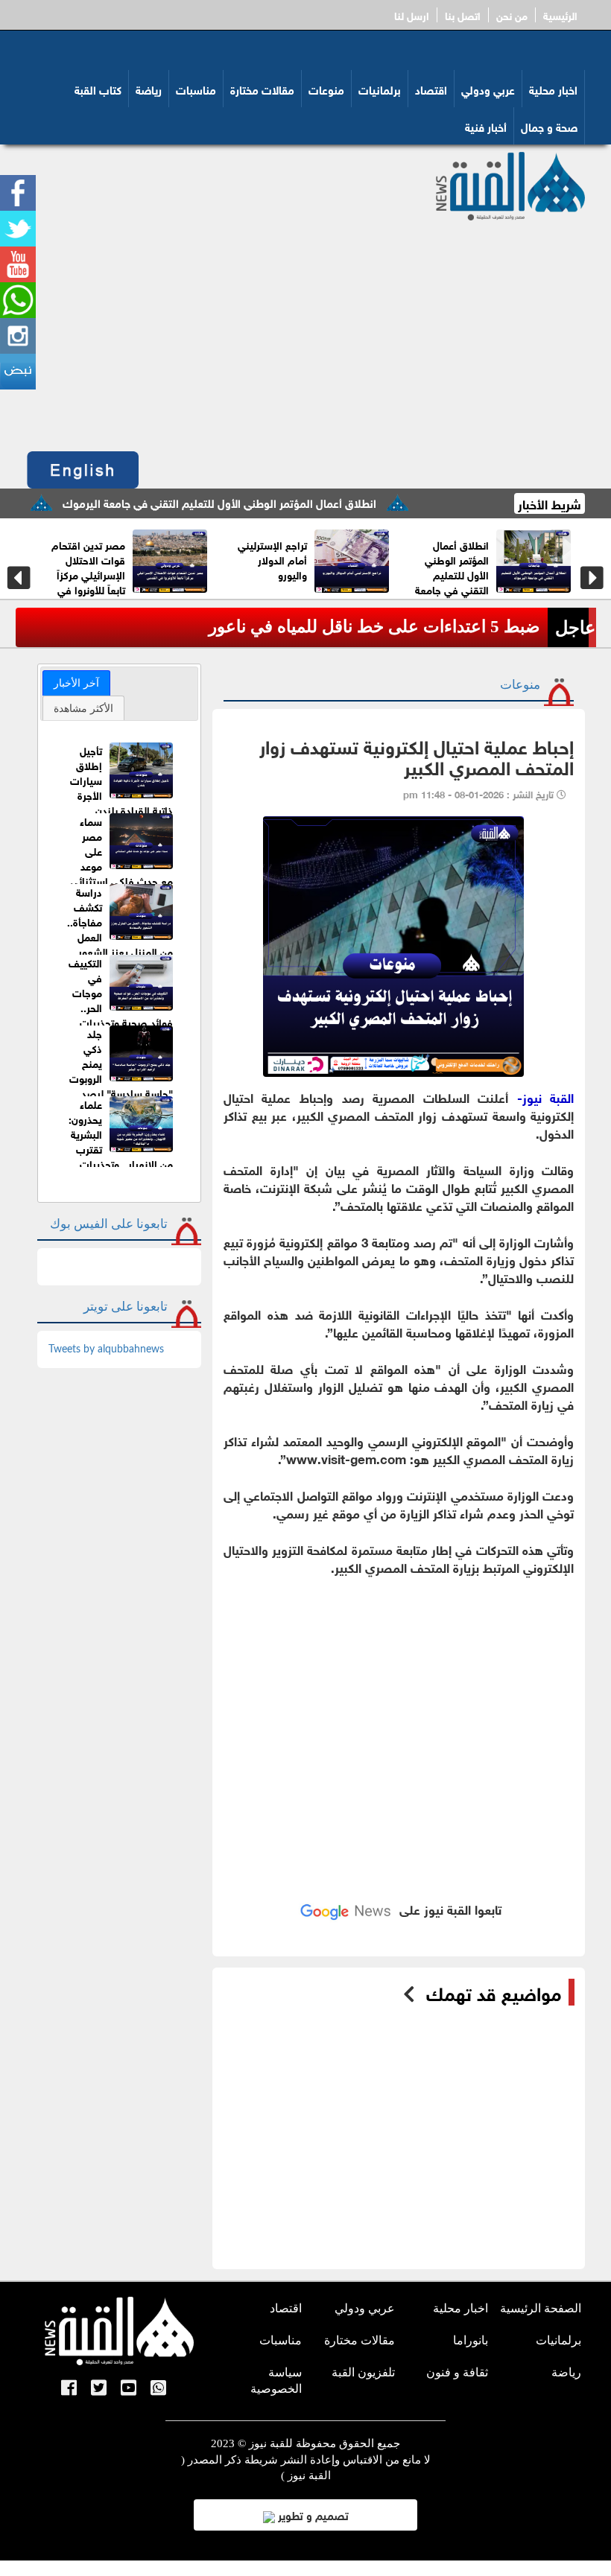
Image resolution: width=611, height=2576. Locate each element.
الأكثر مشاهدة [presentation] (83, 708)
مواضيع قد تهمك (494, 1992)
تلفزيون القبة (363, 2372)
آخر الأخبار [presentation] (76, 683)
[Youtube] (129, 2389)
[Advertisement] (306, 332)
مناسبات (196, 89)
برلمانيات (380, 89)
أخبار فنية (486, 126)
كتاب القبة (98, 89)
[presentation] (19, 578)
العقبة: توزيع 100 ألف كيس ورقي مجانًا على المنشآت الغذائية (122, 566)
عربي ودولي (488, 89)
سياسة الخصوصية (276, 2381)
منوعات (326, 89)
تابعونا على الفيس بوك (109, 1224)
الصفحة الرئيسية (541, 2308)
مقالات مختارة (262, 89)
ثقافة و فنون (457, 2372)
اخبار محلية (553, 89)
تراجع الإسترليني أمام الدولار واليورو (488, 559)
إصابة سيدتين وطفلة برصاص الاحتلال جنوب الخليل (323, 627)
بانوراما (471, 2340)
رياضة (149, 89)
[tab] (76, 683)
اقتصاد (431, 89)
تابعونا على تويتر (126, 1307)
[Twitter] (99, 2389)
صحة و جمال (549, 126)
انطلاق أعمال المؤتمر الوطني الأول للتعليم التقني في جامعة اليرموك (265, 502)
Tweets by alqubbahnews (106, 1349)
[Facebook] (69, 2389)
